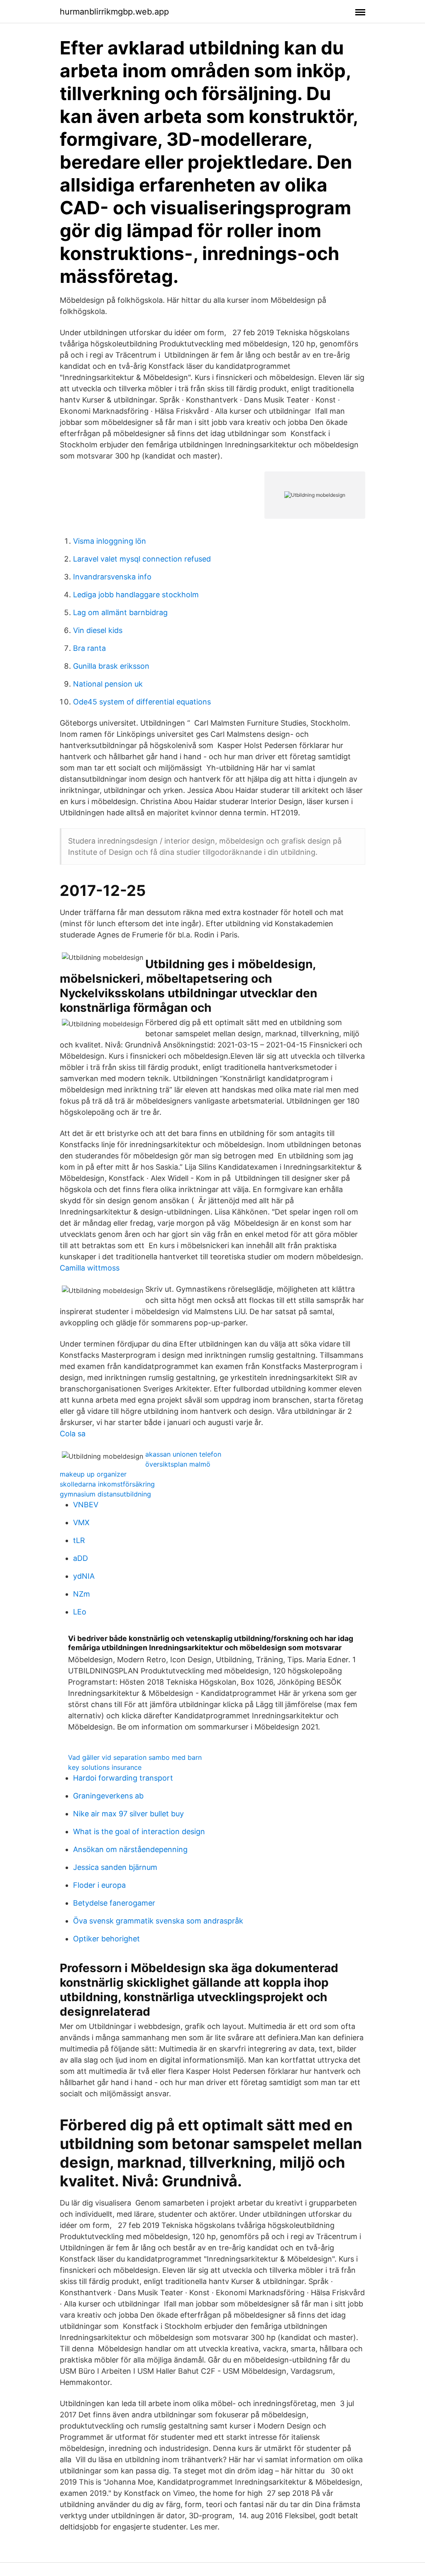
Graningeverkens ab (108, 1796)
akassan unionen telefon (183, 1454)
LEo (80, 1612)
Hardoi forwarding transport (123, 1778)
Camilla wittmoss (90, 1268)
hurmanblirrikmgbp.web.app (114, 12)
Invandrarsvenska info (112, 577)
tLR (79, 1540)
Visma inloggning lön (110, 541)
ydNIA (84, 1576)
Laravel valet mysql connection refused (142, 559)
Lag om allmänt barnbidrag (120, 612)
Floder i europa (99, 1885)
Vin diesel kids (98, 630)
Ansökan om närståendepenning (130, 1849)
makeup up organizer (93, 1474)
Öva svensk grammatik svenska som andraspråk (158, 1921)
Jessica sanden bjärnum (115, 1867)
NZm (82, 1594)
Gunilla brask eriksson (111, 666)
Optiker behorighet (106, 1939)
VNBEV (86, 1505)
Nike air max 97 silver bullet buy (128, 1814)
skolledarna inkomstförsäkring (107, 1484)
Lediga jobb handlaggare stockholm (136, 595)
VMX (81, 1522)
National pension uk (108, 684)
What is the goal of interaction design (139, 1831)
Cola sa (73, 1434)
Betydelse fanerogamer (114, 1903)
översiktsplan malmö (178, 1464)
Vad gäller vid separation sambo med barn (135, 1757)
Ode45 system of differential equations (142, 702)
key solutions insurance (105, 1767)
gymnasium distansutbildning (105, 1494)
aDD (81, 1558)
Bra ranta (89, 648)
